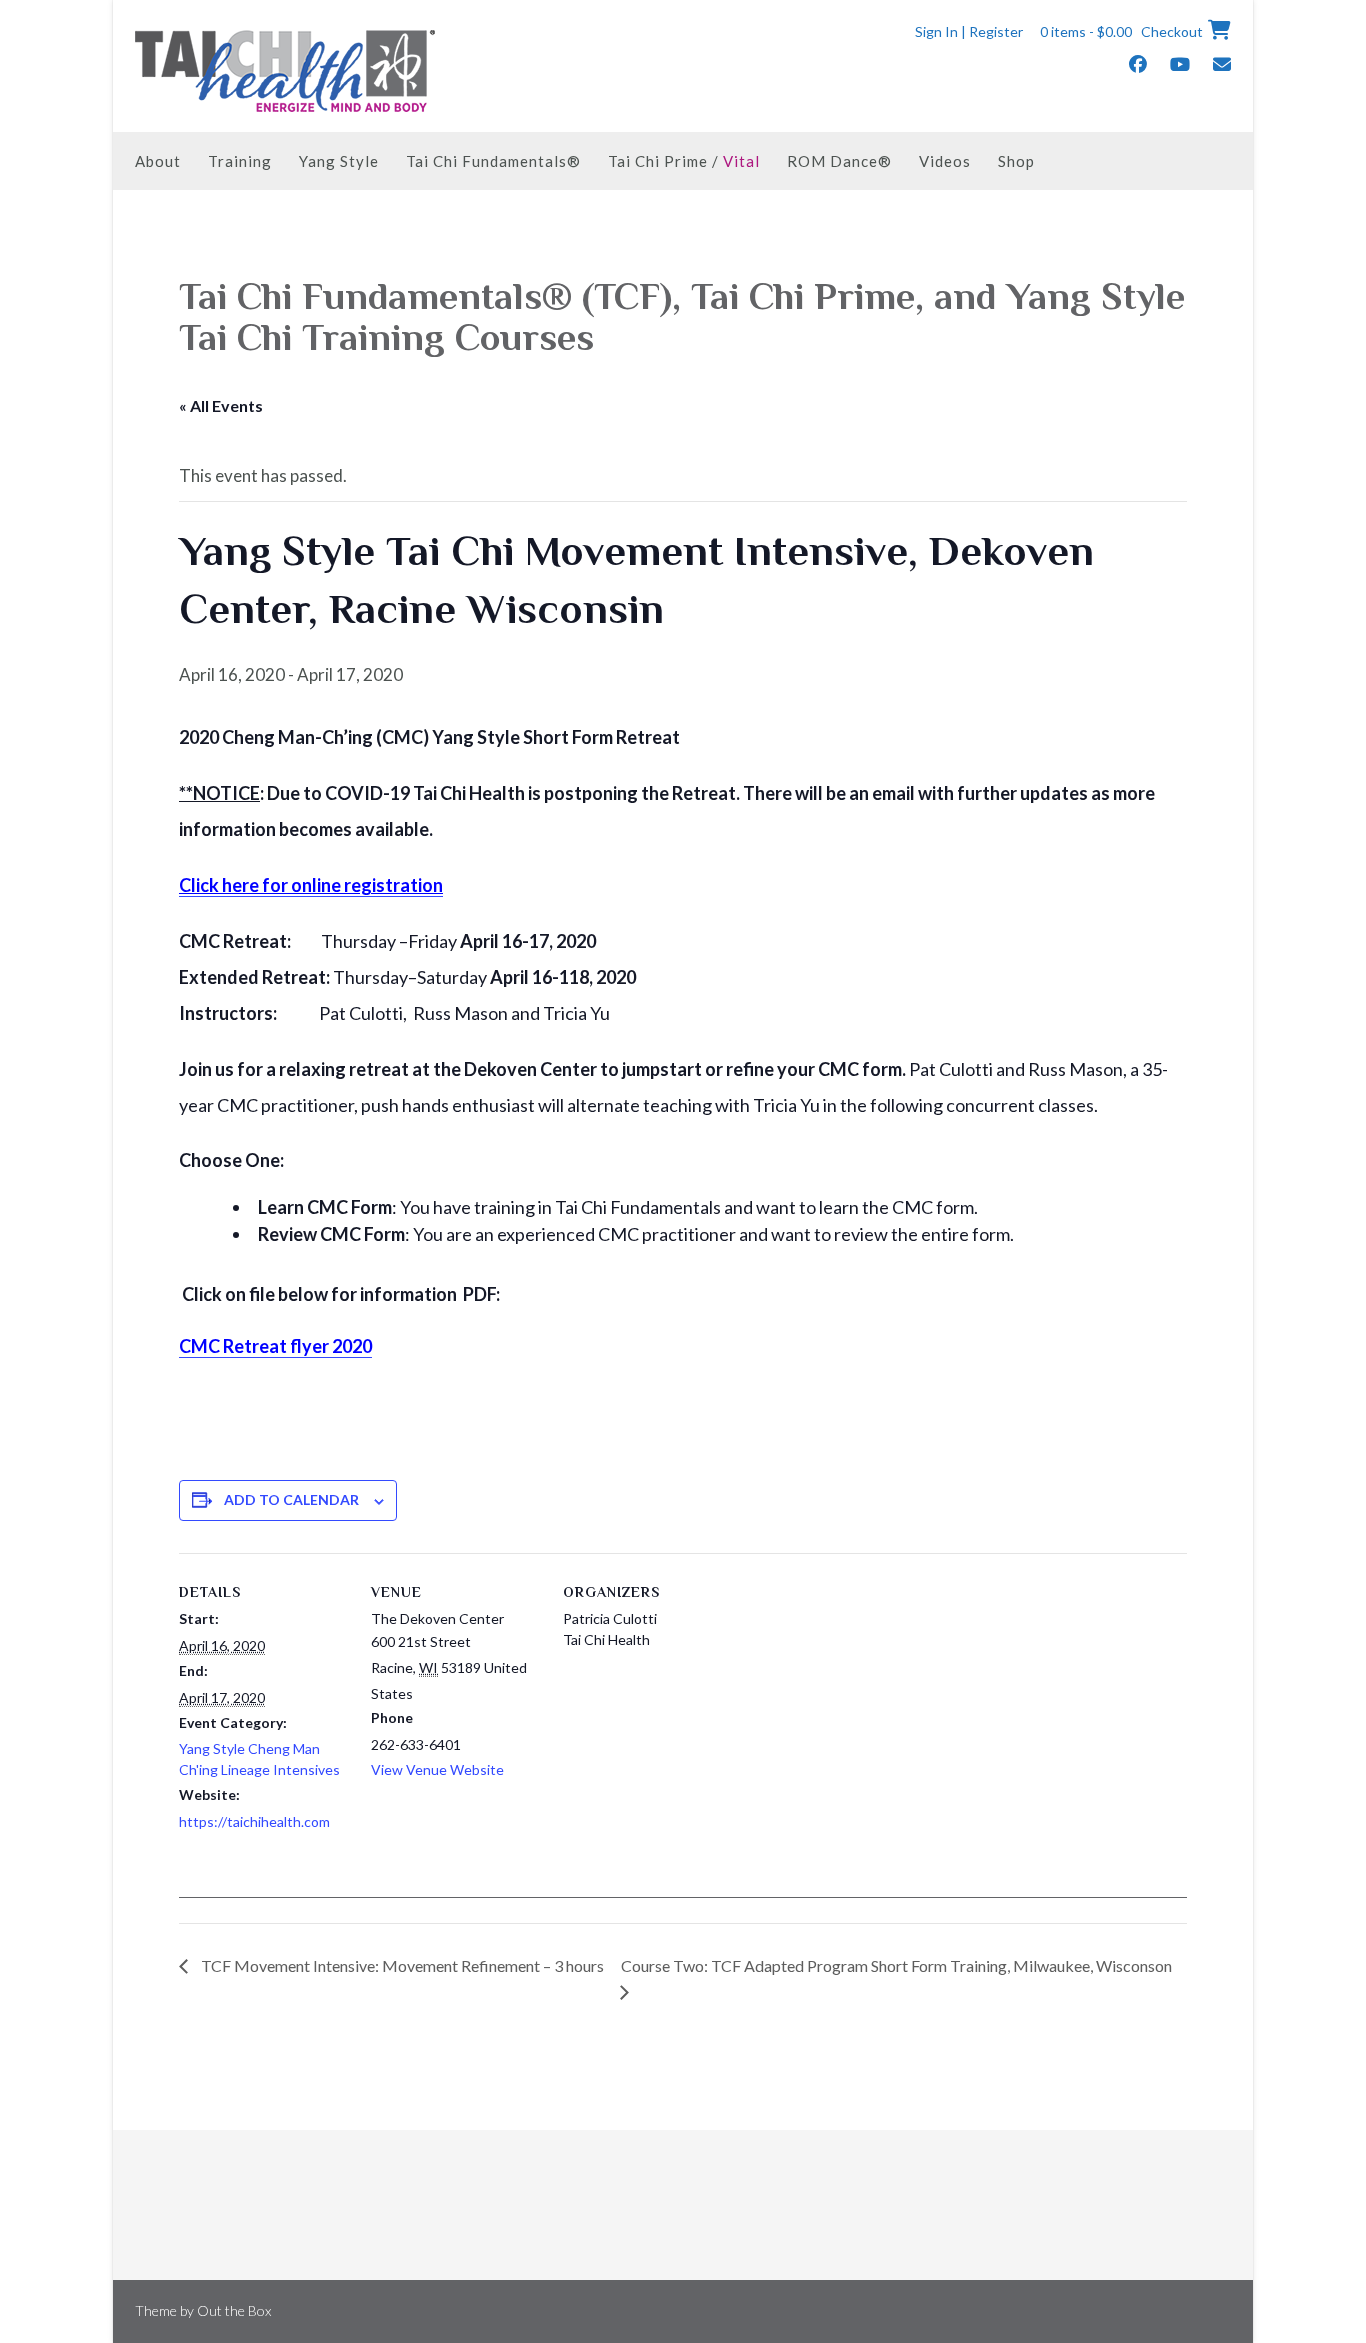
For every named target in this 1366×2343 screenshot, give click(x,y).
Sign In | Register (969, 31)
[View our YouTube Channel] (1180, 64)
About (158, 161)
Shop (1016, 161)
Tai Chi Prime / (684, 161)
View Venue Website (437, 1769)
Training (240, 161)
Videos (945, 161)
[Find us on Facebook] (1138, 64)
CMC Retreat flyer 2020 (275, 1346)
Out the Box (234, 2310)
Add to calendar (291, 1499)
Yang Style (339, 161)
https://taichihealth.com (254, 1821)
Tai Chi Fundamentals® (493, 161)
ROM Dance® (839, 161)
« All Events (221, 405)
